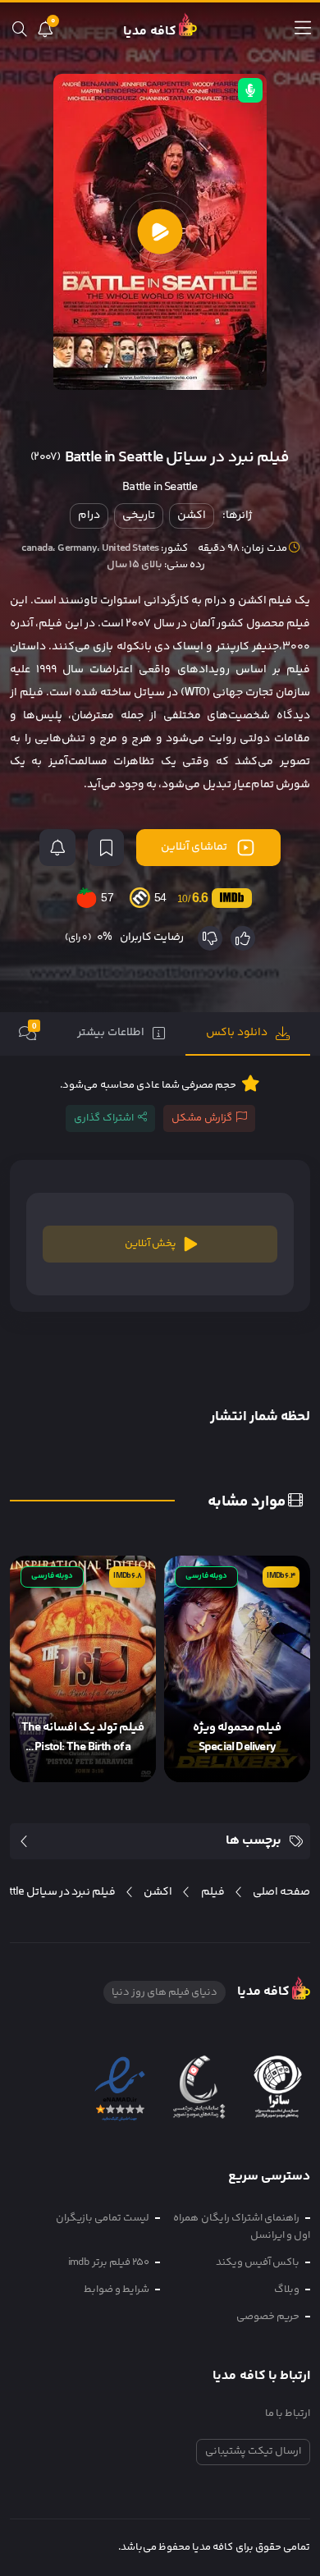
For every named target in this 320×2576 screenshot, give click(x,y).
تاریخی (139, 516)
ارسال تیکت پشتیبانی (253, 2451)
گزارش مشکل (202, 1118)
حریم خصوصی (268, 2317)
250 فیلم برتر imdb (109, 2262)
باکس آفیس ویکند (258, 2262)
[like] (243, 938)
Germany (77, 548)
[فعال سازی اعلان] (57, 848)
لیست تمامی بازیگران (103, 2218)
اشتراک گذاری (104, 1118)
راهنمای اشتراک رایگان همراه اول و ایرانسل (242, 2227)
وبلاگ (287, 2290)
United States (130, 548)
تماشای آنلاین (194, 847)
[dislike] (210, 938)
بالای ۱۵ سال (135, 565)
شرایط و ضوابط (117, 2290)
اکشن (192, 516)
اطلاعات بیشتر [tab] (111, 1033)
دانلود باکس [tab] (237, 1033)
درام (89, 516)
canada (37, 548)
